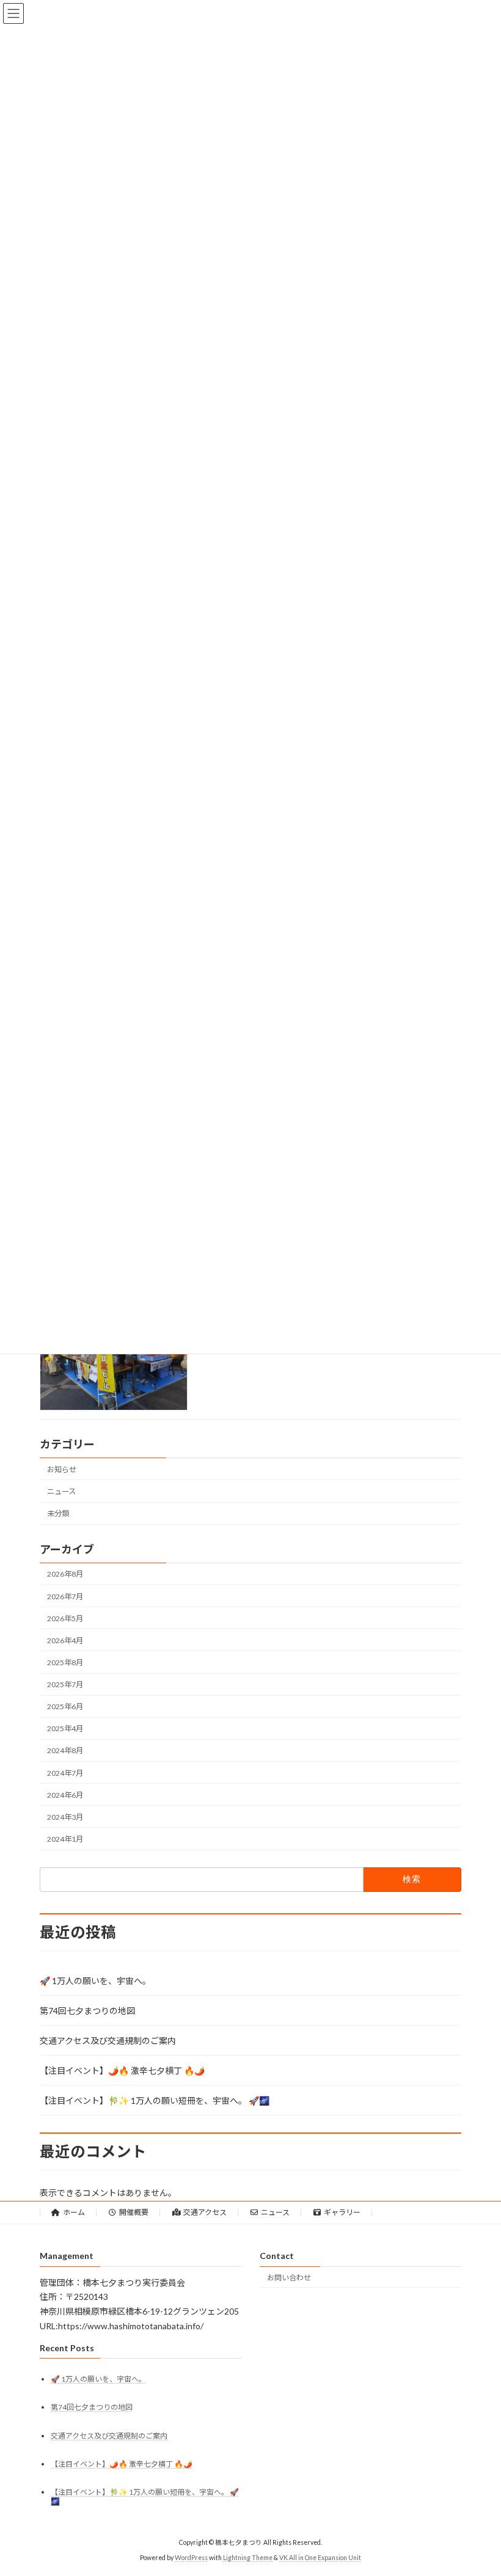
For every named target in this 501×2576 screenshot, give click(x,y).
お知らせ (62, 1469)
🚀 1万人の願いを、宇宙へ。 (95, 1981)
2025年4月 (65, 1728)
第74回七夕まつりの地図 (87, 2011)
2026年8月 (65, 1574)
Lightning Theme (248, 2557)
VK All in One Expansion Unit (320, 2557)
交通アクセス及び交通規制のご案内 (108, 2041)
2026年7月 (65, 1596)
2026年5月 (65, 1618)
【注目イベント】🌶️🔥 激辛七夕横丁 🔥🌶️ (122, 2071)
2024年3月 (65, 1817)
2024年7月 (65, 1772)
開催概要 (134, 2212)
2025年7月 (65, 1684)
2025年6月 (65, 1706)
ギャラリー (342, 2212)
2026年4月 (65, 1640)
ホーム (74, 2212)
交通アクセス (205, 2212)
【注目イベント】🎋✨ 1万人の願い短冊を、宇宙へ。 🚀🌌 (155, 2100)
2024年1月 (65, 1839)
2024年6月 (65, 1795)
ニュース (61, 1491)
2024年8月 (65, 1750)
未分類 (58, 1513)
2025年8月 (65, 1662)
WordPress (191, 2557)
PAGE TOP (478, 2486)
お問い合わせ (289, 2277)
